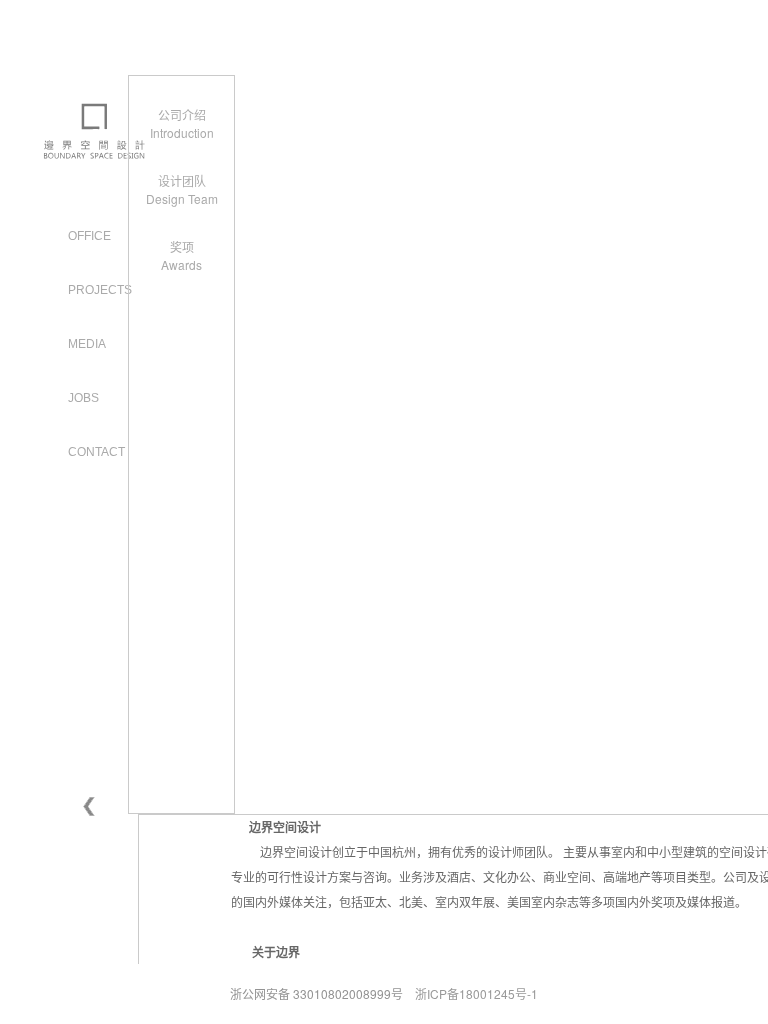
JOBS (83, 398)
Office (89, 236)
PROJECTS (100, 290)
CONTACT (96, 452)
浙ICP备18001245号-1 (476, 993)
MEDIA (87, 344)
